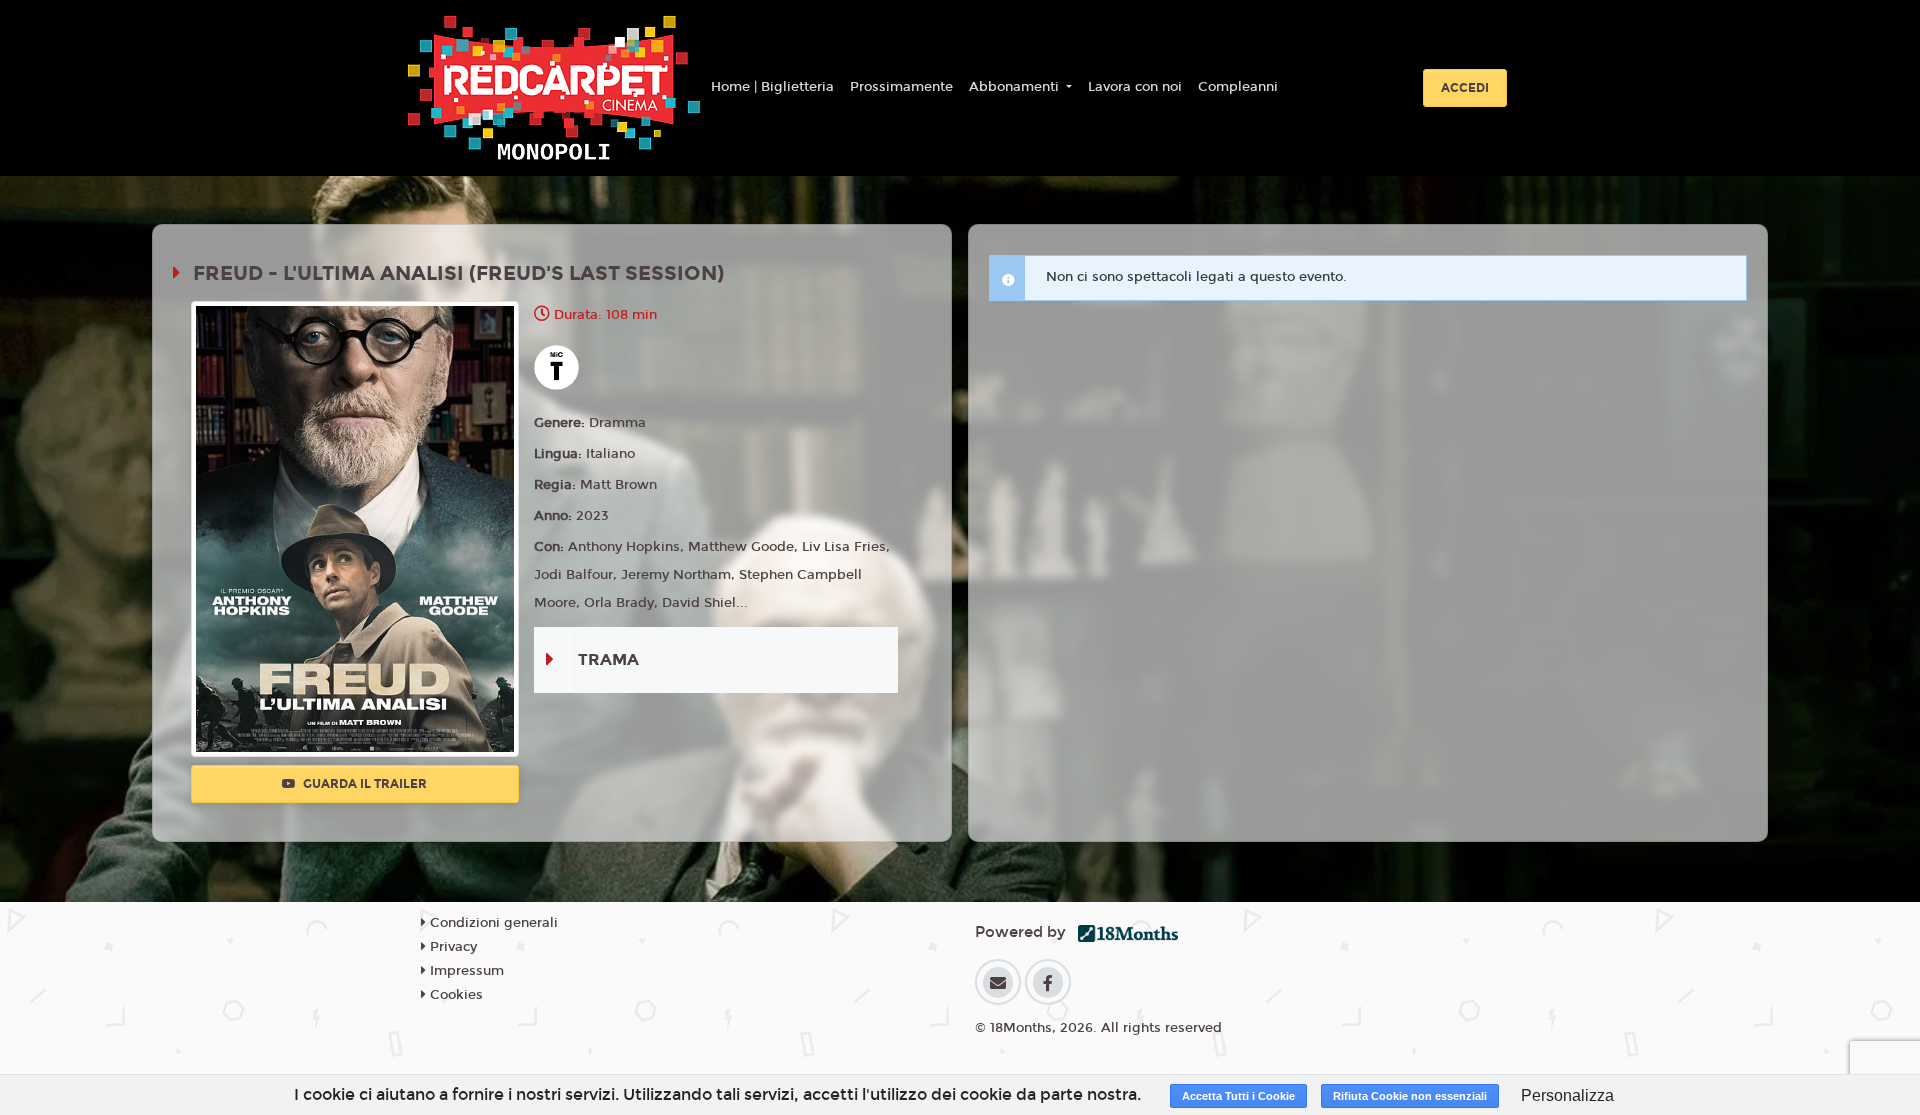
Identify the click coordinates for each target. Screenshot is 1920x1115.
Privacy (451, 947)
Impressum (465, 971)
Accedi (1465, 88)
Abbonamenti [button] (1016, 87)
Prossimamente (901, 87)
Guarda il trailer (363, 784)
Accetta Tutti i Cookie (1238, 1096)
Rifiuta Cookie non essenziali (1410, 1096)
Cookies (454, 995)
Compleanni (1238, 87)
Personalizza (1567, 1095)
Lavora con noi (1135, 87)
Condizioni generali (492, 923)
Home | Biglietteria (772, 87)
